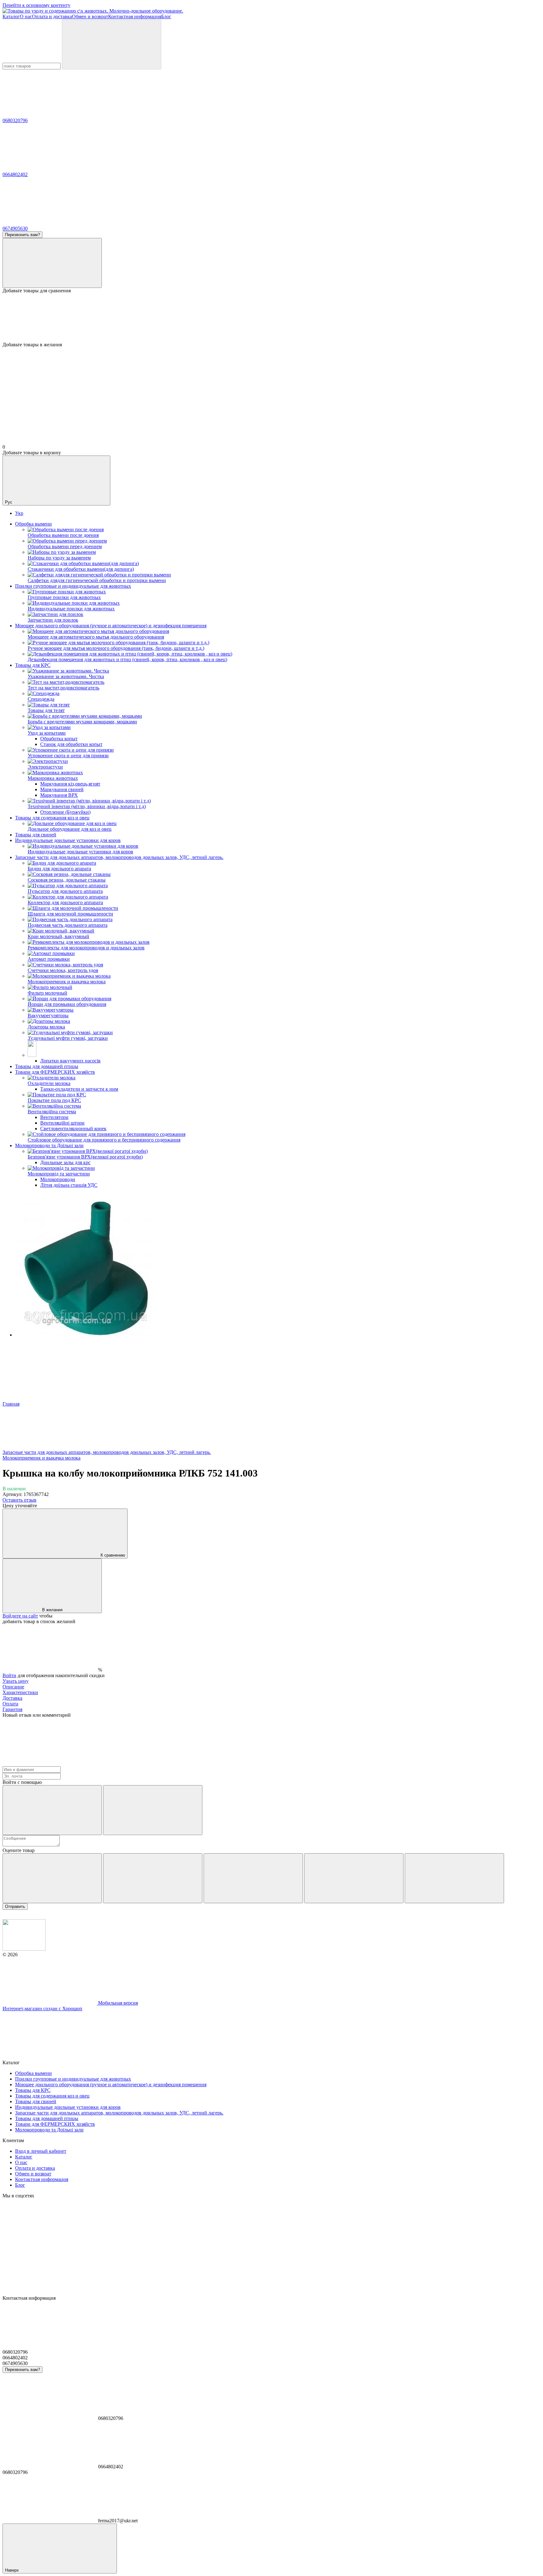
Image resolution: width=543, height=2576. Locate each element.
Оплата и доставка (52, 16)
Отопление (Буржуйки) (65, 812)
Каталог (11, 16)
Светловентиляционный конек (73, 1129)
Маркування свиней (62, 789)
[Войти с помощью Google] (153, 1810)
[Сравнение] (52, 263)
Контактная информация (135, 16)
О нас (26, 16)
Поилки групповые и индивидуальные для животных (73, 586)
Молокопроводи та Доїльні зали (49, 1145)
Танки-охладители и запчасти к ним (79, 1089)
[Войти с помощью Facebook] (52, 1810)
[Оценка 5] (454, 1878)
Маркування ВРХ (59, 795)
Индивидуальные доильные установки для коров (68, 840)
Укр (19, 513)
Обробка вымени (33, 524)
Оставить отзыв (19, 1500)
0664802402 (15, 174)
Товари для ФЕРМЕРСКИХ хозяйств (55, 1072)
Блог (166, 16)
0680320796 (15, 120)
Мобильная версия (117, 2003)
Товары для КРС (33, 665)
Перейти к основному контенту (36, 5)
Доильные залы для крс (65, 1162)
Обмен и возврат (90, 16)
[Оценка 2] (153, 1878)
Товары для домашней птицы (47, 1066)
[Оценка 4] (354, 1878)
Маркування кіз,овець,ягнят (70, 784)
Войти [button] (9, 1675)
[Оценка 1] (52, 1878)
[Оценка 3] (253, 1878)
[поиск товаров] (112, 44)
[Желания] (271, 318)
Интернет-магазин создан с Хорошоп (42, 2009)
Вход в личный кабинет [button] (41, 2151)
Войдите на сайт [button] (20, 1616)
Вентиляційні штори (62, 1123)
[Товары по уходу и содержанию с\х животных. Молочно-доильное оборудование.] (24, 1949)
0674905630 (15, 228)
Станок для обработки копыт (71, 744)
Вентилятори (54, 1117)
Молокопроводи (58, 1179)
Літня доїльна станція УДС (69, 1185)
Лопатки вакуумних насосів (70, 1061)
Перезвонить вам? (22, 235)
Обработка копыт (59, 739)
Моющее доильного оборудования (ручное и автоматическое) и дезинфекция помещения (111, 626)
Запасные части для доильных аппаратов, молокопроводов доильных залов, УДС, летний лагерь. (119, 857)
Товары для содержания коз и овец (52, 818)
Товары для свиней (36, 835)
